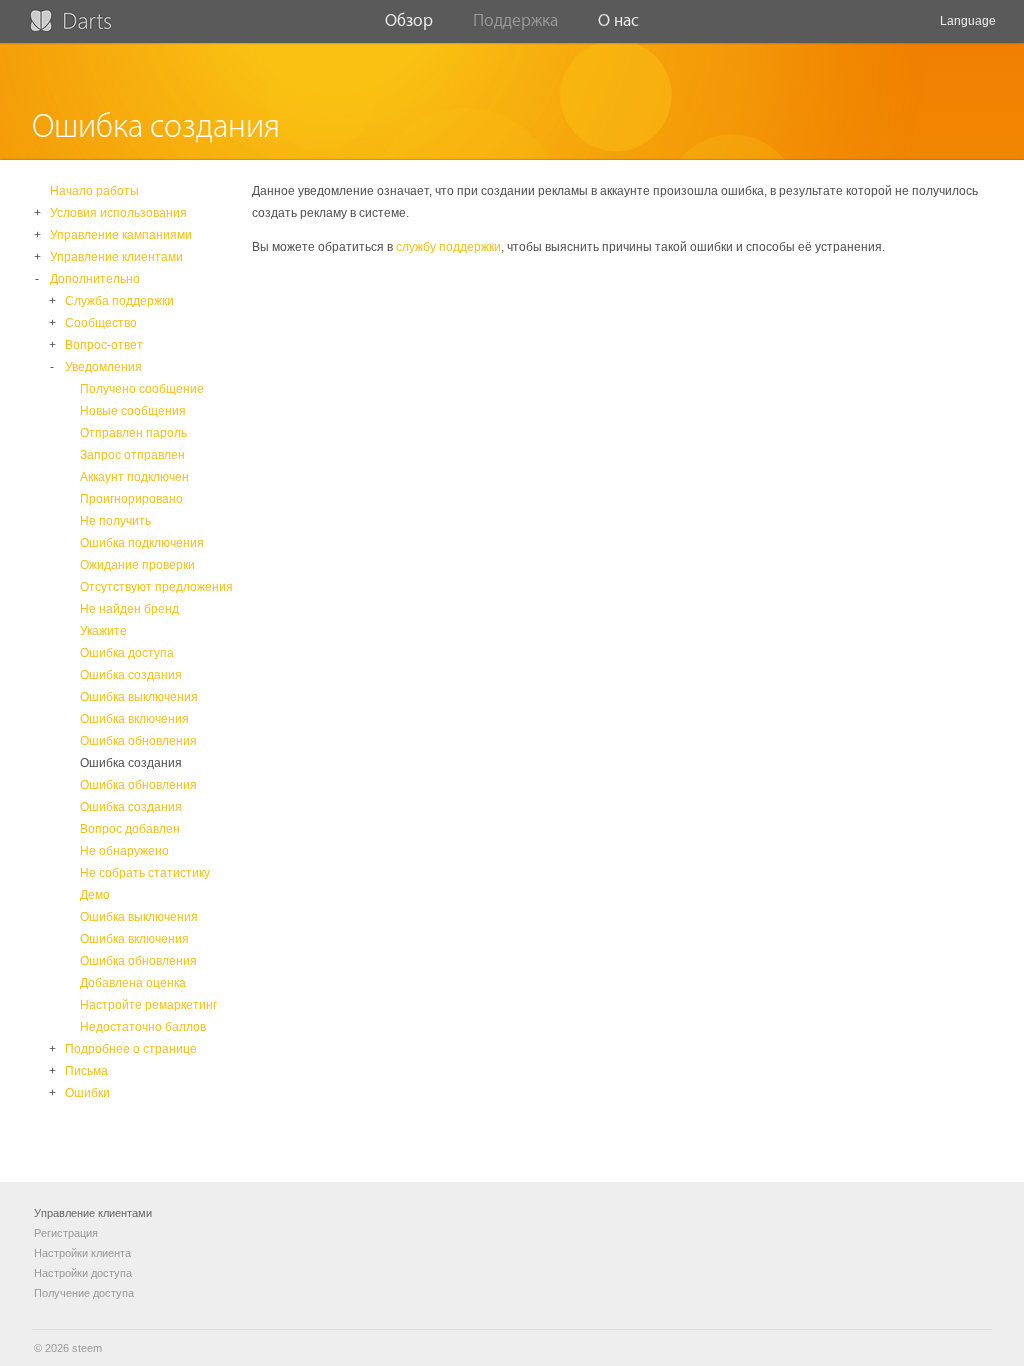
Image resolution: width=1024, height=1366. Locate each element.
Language (968, 21)
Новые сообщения (133, 411)
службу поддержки (448, 247)
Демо (95, 895)
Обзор (409, 20)
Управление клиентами (116, 257)
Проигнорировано (131, 499)
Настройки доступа (83, 1273)
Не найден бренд (129, 609)
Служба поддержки (119, 301)
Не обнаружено (124, 851)
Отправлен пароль (133, 433)
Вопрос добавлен (130, 829)
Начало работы (94, 191)
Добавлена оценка (133, 983)
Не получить (115, 521)
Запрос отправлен (132, 455)
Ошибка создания (131, 675)
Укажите (103, 631)
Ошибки (87, 1093)
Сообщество (101, 323)
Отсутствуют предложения (156, 587)
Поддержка (515, 20)
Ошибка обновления (138, 741)
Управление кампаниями (121, 235)
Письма (86, 1071)
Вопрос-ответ (104, 345)
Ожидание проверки (137, 565)
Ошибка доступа (127, 653)
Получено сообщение (142, 389)
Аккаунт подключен (134, 477)
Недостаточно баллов (143, 1027)
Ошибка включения (134, 719)
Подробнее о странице (131, 1049)
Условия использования (118, 213)
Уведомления (103, 367)
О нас (618, 20)
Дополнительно (95, 279)
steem (87, 1348)
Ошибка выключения (139, 697)
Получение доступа (84, 1293)
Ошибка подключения (142, 543)
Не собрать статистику (145, 873)
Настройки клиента (82, 1253)
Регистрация (66, 1233)
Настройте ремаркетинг (148, 1005)
